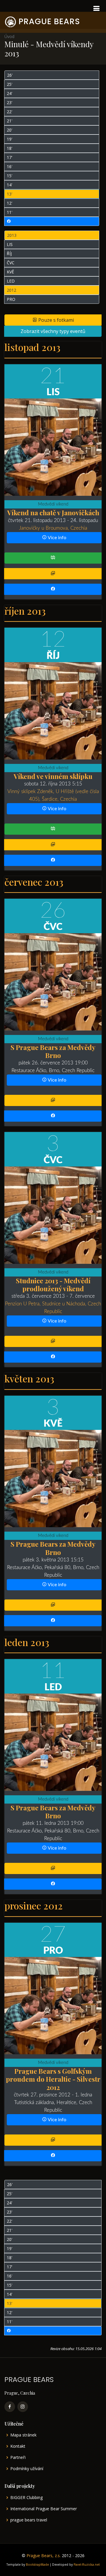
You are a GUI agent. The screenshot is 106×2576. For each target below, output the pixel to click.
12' (10, 203)
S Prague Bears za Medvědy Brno (53, 1051)
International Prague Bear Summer (44, 2509)
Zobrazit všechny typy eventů (53, 331)
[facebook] (10, 2407)
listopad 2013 (32, 347)
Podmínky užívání (27, 2469)
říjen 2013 (25, 611)
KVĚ (10, 272)
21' (10, 121)
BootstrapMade (37, 2564)
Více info (57, 538)
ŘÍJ (9, 254)
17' (10, 157)
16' (10, 166)
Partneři (18, 2457)
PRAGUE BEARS (49, 21)
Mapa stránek (23, 2435)
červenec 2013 (34, 882)
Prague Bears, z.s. (44, 2556)
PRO (11, 299)
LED (11, 281)
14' (10, 185)
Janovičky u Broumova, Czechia (53, 528)
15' (10, 176)
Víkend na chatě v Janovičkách (53, 512)
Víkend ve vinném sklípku (53, 776)
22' (10, 112)
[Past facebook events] (52, 221)
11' (10, 212)
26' (10, 75)
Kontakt (18, 2446)
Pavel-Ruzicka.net (87, 2564)
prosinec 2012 (34, 1905)
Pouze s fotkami (56, 320)
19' (10, 139)
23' (10, 102)
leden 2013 (27, 1642)
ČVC (11, 263)
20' (10, 130)
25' (10, 84)
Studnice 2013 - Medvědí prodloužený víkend (53, 1284)
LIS (10, 244)
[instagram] (23, 2407)
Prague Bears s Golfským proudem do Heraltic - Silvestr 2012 (53, 2079)
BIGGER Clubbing (26, 2498)
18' (10, 148)
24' (10, 93)
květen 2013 (29, 1378)
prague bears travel (29, 2520)
